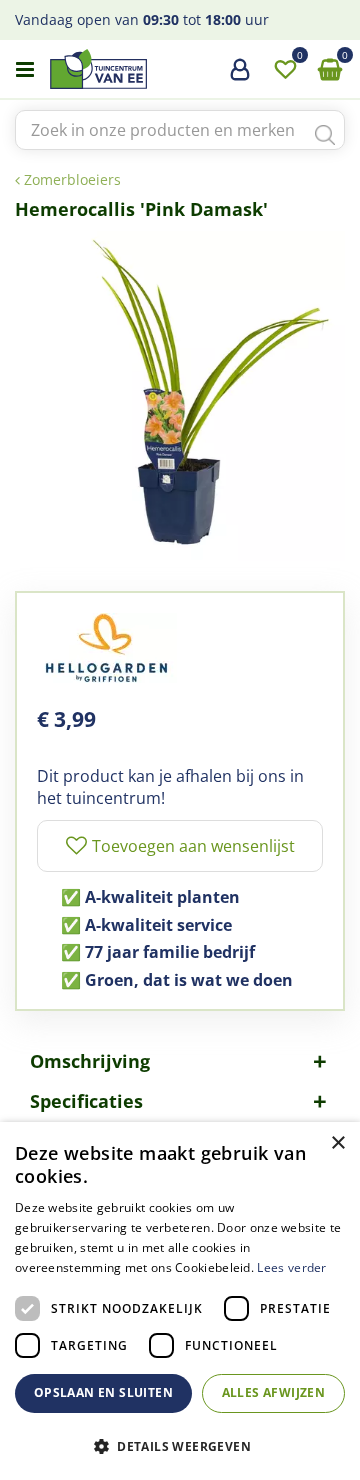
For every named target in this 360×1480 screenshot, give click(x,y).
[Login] (240, 77)
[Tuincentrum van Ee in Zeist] (159, 69)
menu (25, 70)
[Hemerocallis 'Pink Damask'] (180, 396)
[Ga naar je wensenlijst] (285, 70)
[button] (180, 1445)
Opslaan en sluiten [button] (103, 1392)
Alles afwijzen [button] (274, 1392)
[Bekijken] (330, 70)
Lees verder (291, 1267)
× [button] (337, 1143)
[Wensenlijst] (285, 70)
